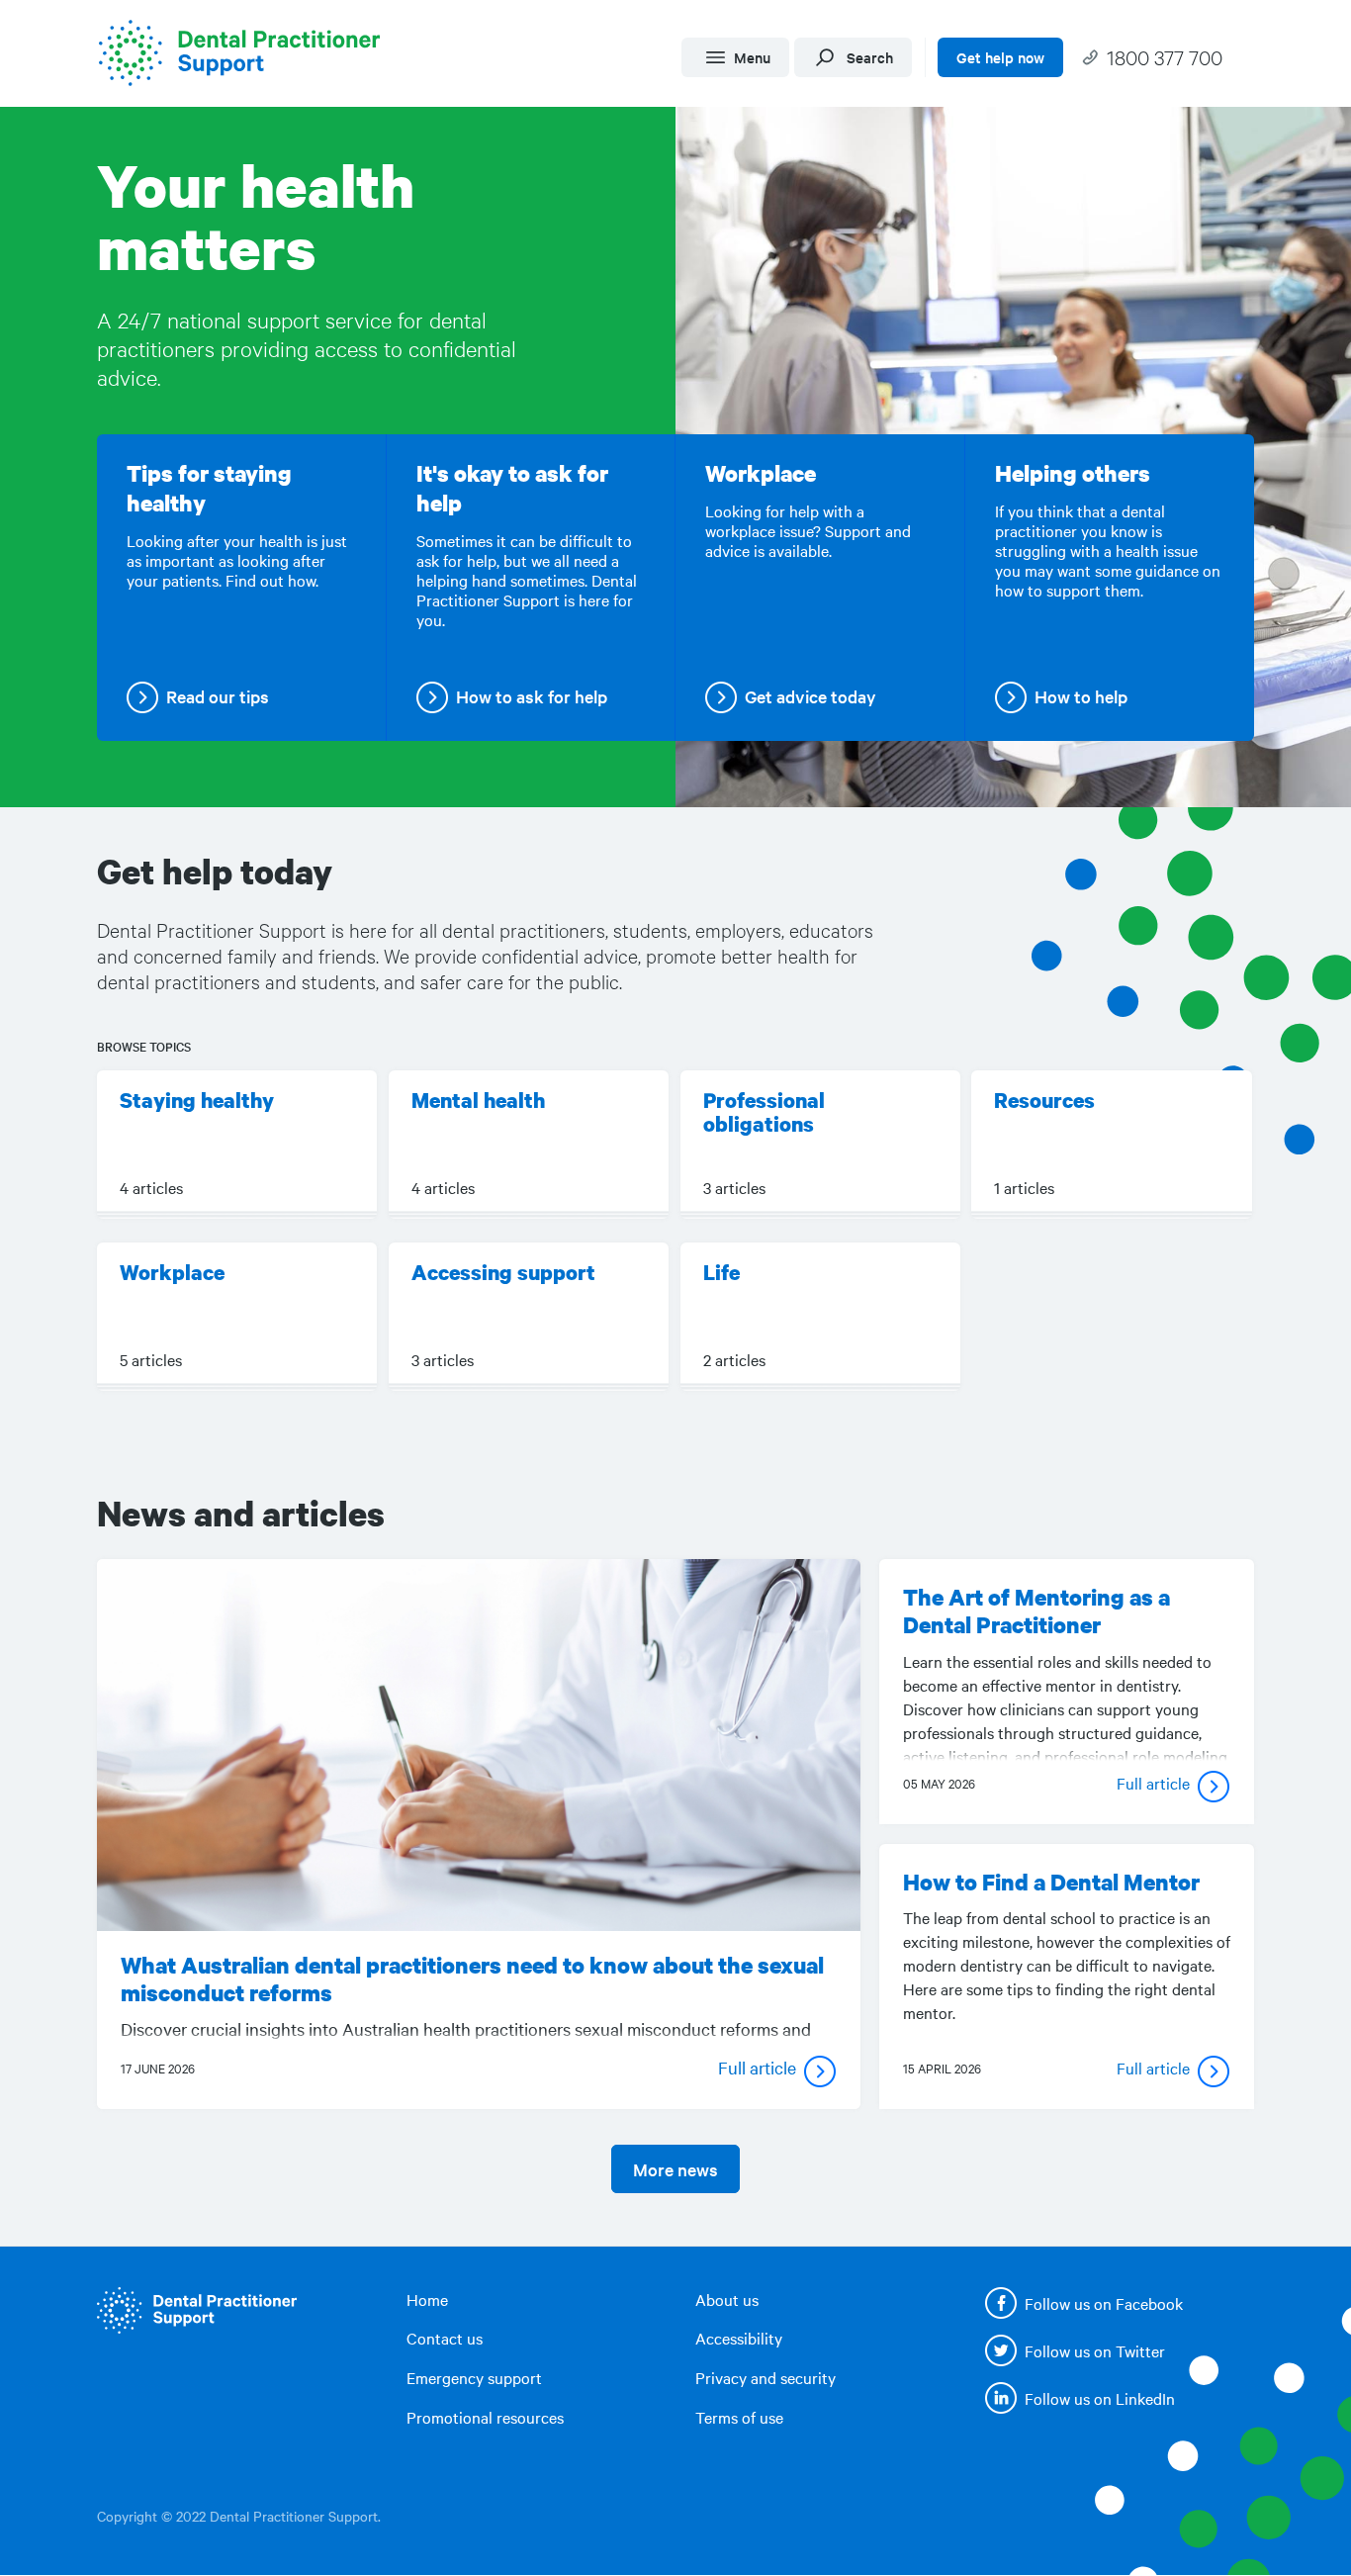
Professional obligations (764, 1112)
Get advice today (811, 696)
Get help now (1000, 57)
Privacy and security (766, 2377)
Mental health (478, 1100)
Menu (752, 57)
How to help (1081, 696)
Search (870, 57)
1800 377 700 (1165, 56)
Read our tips (218, 696)
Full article (757, 2067)
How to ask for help (532, 696)
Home (427, 2299)
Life (734, 1272)
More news (675, 2169)
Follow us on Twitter (1095, 2350)
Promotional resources (485, 2417)
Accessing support (503, 1272)
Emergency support (474, 2377)
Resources (1044, 1100)
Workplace (172, 1272)
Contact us (445, 2338)
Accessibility (739, 2338)
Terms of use (739, 2417)
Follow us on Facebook (1104, 2303)
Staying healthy (197, 1100)
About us (727, 2299)
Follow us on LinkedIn (1100, 2398)
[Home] (247, 53)
